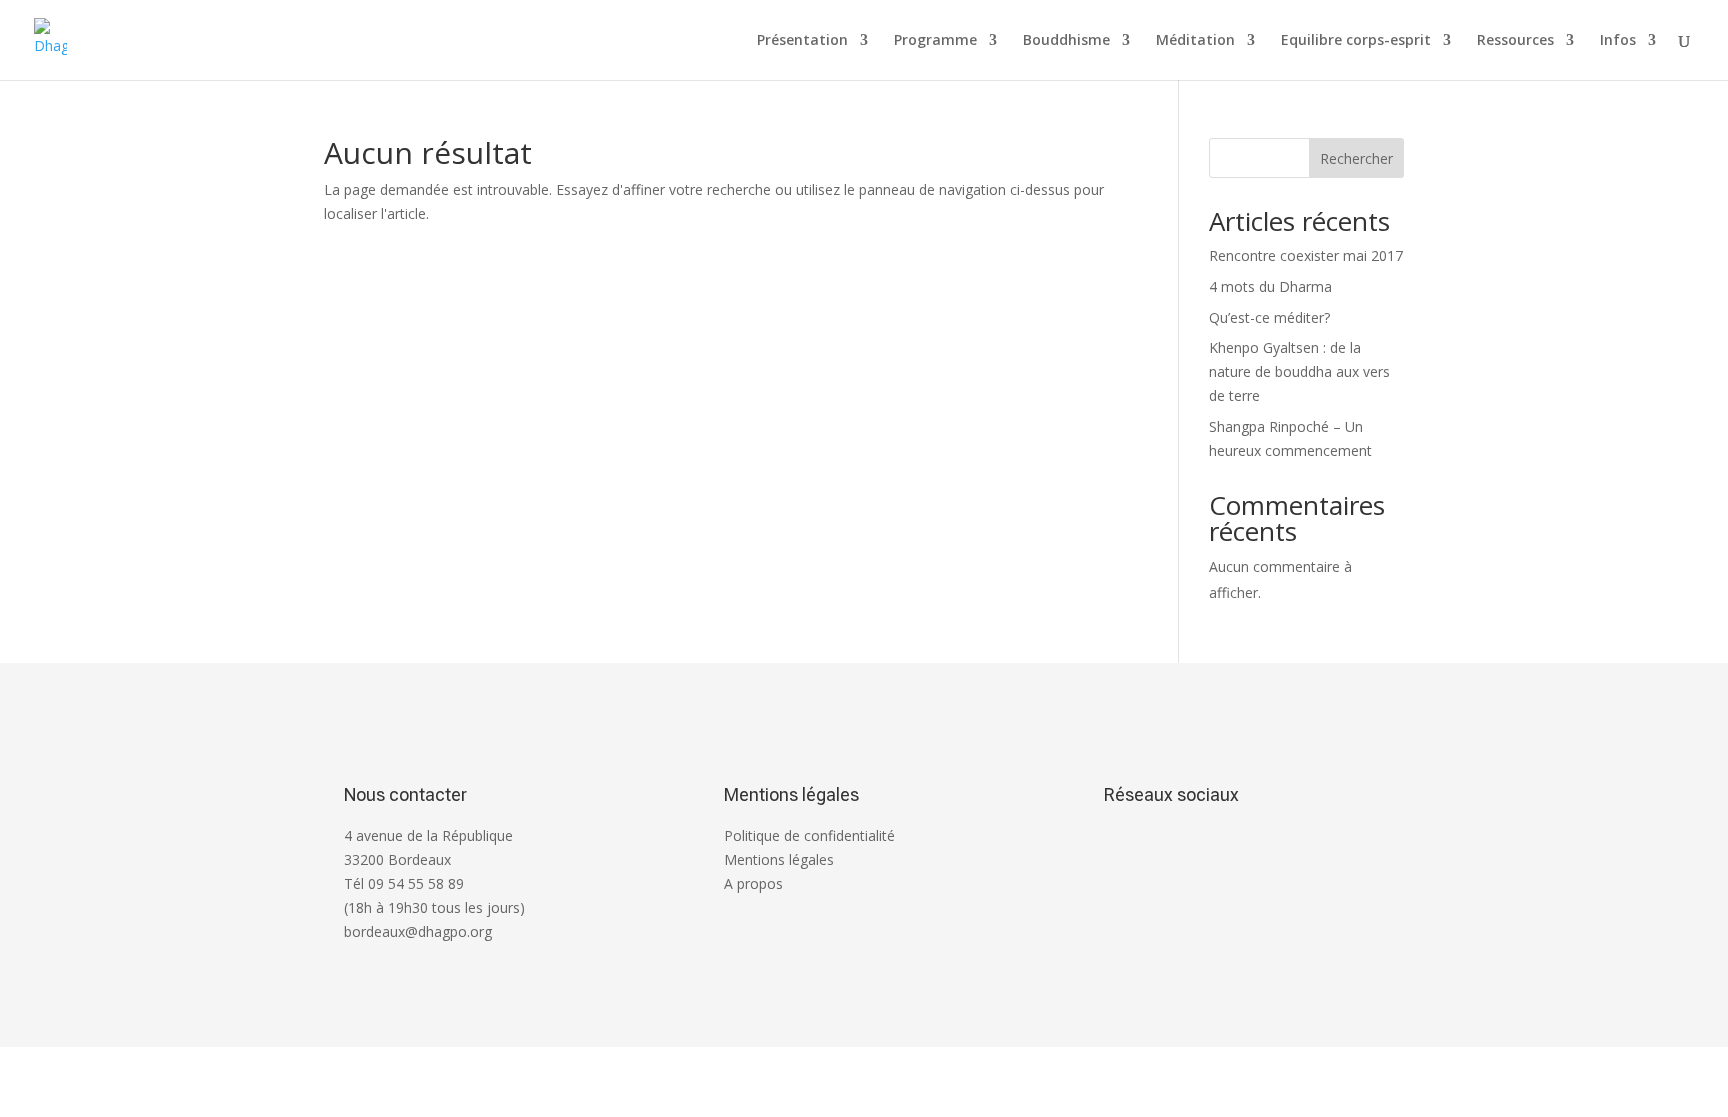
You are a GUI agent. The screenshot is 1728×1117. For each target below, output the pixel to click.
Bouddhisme (1066, 41)
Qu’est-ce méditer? (1269, 317)
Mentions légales (779, 859)
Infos (1618, 41)
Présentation (802, 41)
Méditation (1195, 41)
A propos (753, 883)
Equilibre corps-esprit (1356, 41)
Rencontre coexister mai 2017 (1306, 255)
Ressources (1515, 41)
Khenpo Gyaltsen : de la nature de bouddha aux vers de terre (1299, 371)
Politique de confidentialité (809, 835)
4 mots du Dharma (1270, 286)
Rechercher (1356, 158)
